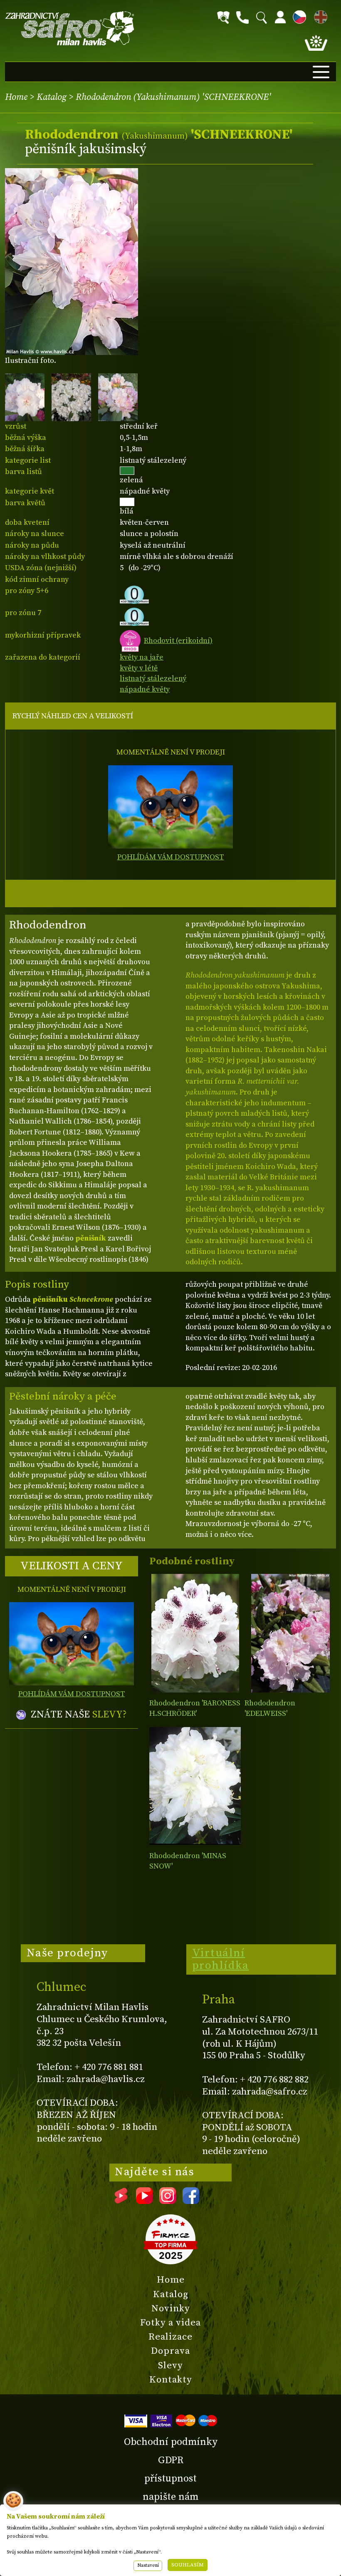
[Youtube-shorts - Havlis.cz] (121, 2201)
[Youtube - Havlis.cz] (144, 2201)
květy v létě (139, 668)
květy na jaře (142, 657)
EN (319, 16)
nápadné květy (145, 689)
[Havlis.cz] (70, 29)
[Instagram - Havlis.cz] (168, 2201)
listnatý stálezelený (153, 679)
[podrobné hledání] (223, 17)
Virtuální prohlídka (221, 1959)
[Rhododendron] (195, 1633)
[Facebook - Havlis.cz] (191, 2201)
